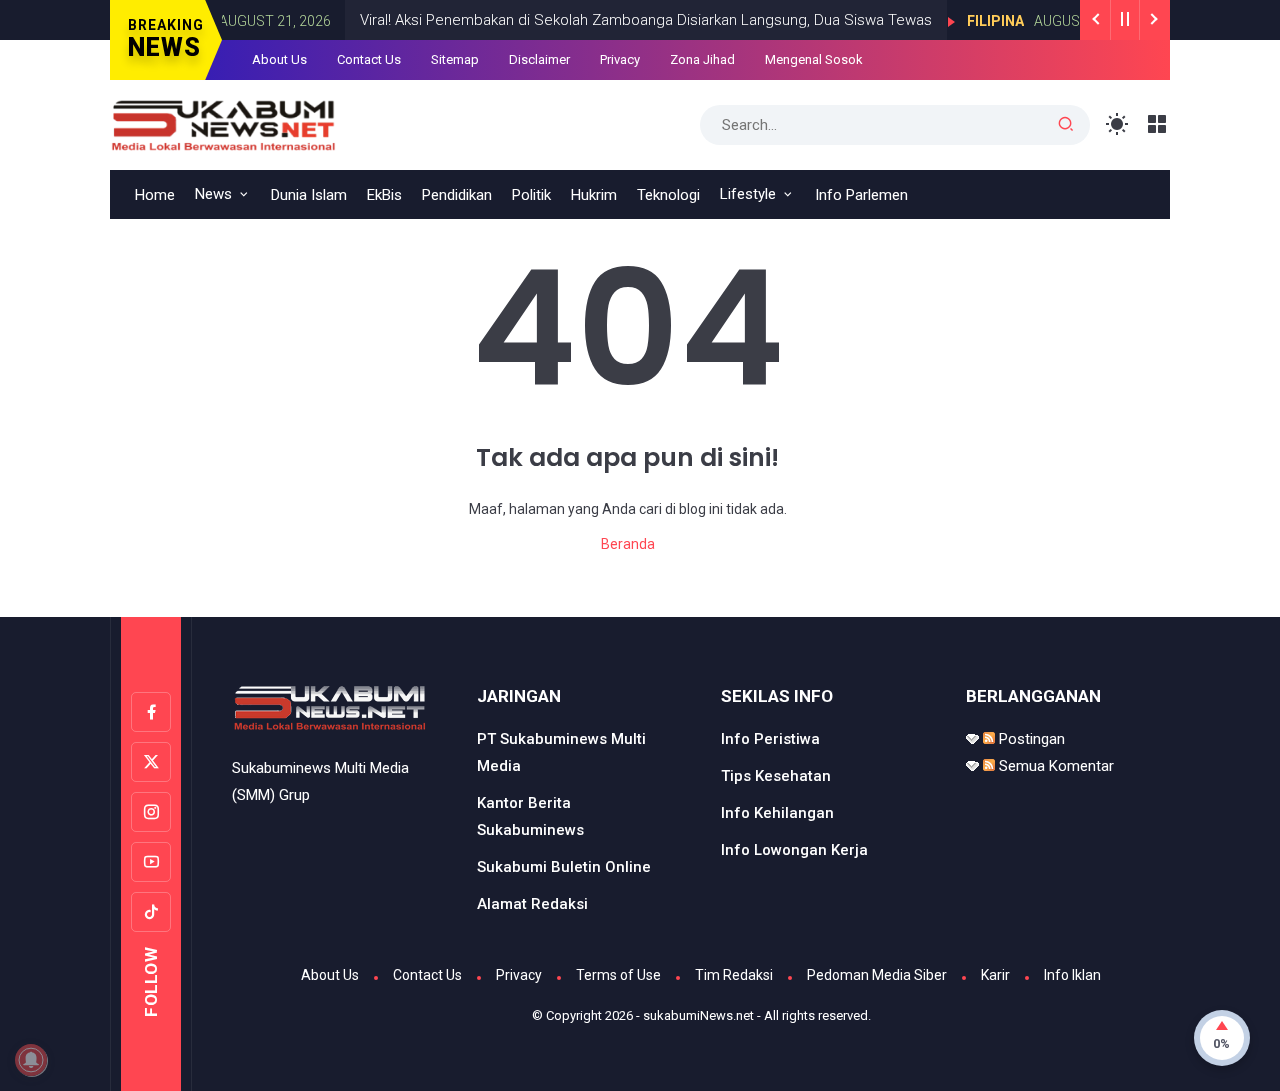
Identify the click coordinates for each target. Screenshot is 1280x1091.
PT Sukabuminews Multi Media (561, 752)
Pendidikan (457, 195)
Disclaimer (539, 59)
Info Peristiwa (770, 739)
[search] (1066, 125)
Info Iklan (1072, 975)
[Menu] (1157, 124)
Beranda (628, 544)
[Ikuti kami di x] (151, 762)
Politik (531, 195)
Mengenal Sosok (814, 59)
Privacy (620, 59)
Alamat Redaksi (532, 904)
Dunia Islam (309, 195)
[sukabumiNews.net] (231, 123)
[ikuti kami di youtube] (151, 862)
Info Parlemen (861, 195)
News (213, 194)
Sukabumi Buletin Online (564, 867)
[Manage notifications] (31, 1060)
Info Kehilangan (777, 813)
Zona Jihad (702, 59)
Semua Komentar (1054, 766)
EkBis (384, 195)
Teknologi (668, 195)
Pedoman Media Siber (877, 975)
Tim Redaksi (734, 975)
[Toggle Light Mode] (1117, 124)
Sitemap (455, 59)
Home (155, 195)
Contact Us (369, 59)
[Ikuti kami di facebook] (151, 712)
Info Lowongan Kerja (794, 850)
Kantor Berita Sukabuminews (530, 816)
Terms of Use (618, 975)
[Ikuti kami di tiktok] (151, 912)
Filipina (979, 21)
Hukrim (594, 195)
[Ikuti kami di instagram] (151, 812)
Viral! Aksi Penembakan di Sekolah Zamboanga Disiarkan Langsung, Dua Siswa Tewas (630, 20)
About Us (279, 59)
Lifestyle (748, 194)
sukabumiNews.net (698, 1015)
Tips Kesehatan (776, 776)
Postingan (1030, 739)
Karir (995, 975)
